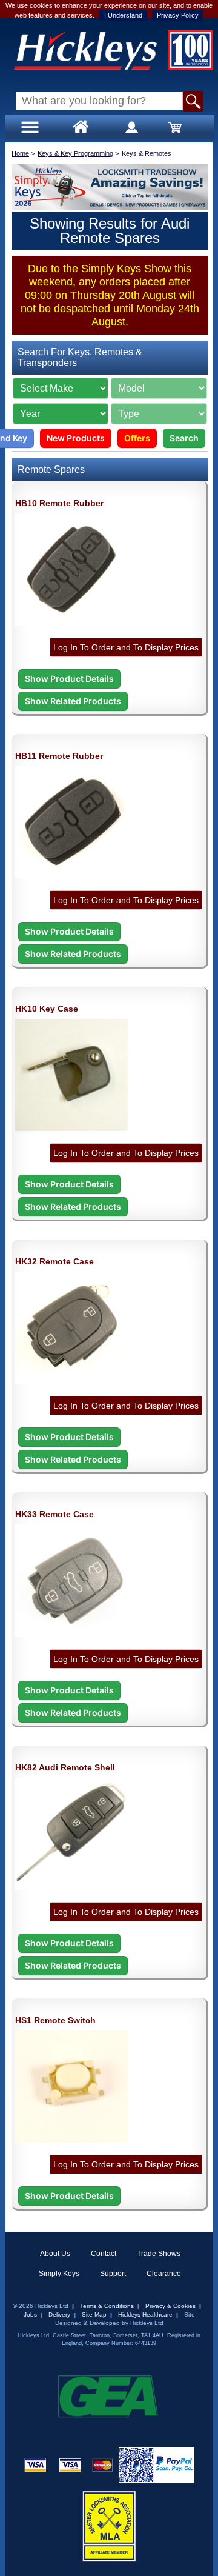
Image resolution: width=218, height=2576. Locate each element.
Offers (137, 438)
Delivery (59, 2314)
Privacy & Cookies (170, 2306)
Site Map (94, 2314)
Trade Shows (159, 2254)
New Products (76, 438)
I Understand (123, 15)
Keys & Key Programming (75, 153)
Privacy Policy (178, 15)
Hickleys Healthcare (145, 2314)
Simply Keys (59, 2274)
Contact (104, 2254)
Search (184, 438)
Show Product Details (69, 679)
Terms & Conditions (107, 2306)
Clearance (164, 2274)
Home (20, 153)
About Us (55, 2254)
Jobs (30, 2314)
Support (113, 2274)
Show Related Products (73, 701)
